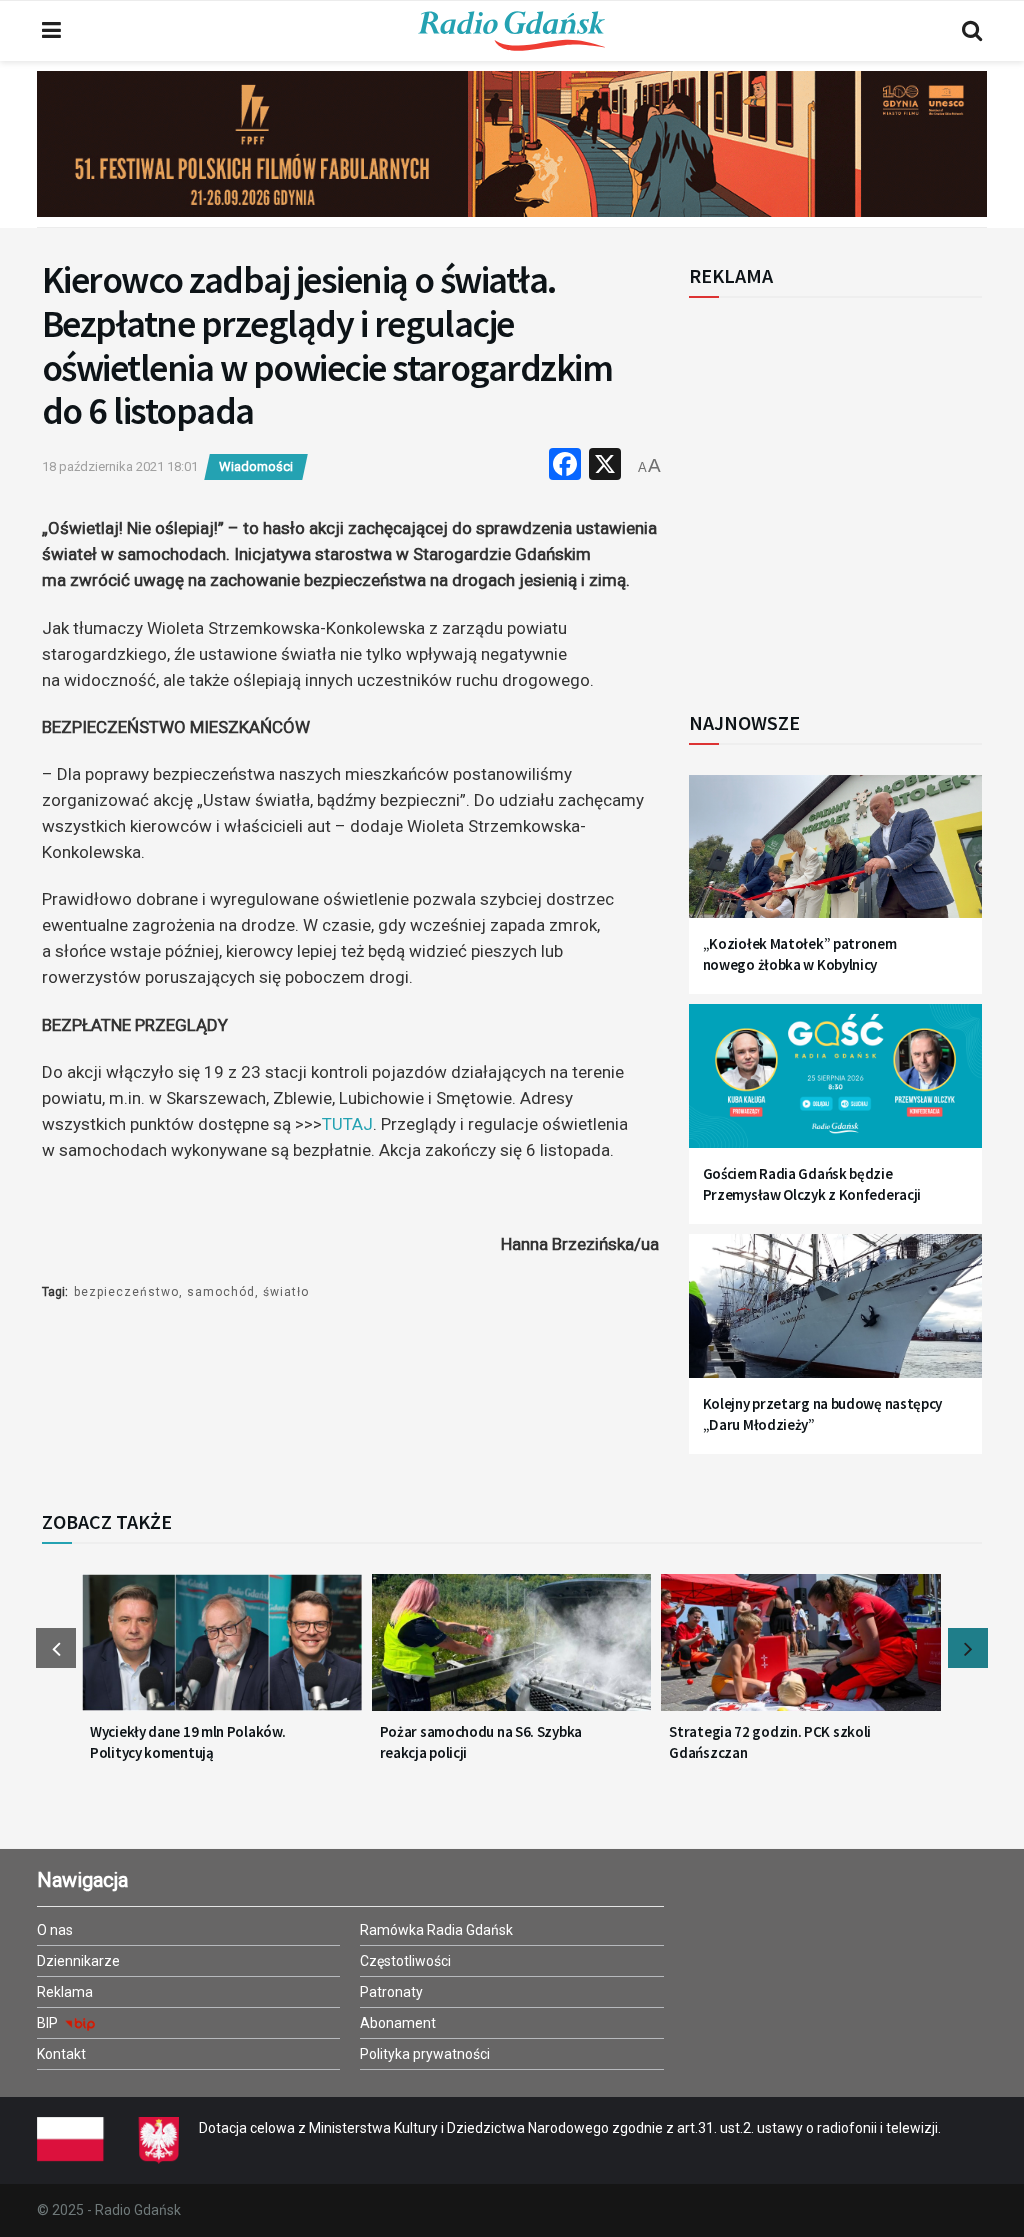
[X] (605, 466)
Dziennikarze (78, 1961)
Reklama (65, 1992)
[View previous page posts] (56, 1648)
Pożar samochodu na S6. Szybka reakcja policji (481, 1742)
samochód (221, 1292)
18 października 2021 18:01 (120, 466)
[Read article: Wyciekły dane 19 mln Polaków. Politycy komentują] (222, 1652)
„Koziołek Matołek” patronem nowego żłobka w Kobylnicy (800, 954)
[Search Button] (972, 31)
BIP (49, 2023)
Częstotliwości (405, 1961)
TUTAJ (347, 1124)
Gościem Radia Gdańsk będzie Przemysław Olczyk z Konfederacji (812, 1184)
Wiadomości (256, 466)
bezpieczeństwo (126, 1292)
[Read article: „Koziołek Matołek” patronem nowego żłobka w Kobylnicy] (835, 857)
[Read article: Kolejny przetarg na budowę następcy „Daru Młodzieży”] (835, 1316)
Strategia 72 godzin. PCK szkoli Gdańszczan (770, 1742)
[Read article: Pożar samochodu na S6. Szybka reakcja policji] (512, 1652)
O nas (55, 1930)
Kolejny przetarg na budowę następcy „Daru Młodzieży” (823, 1414)
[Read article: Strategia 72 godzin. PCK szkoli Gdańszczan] (801, 1652)
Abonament (398, 2023)
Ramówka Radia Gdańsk (436, 1930)
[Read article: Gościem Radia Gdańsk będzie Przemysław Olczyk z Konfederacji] (835, 1086)
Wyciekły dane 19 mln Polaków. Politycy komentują (187, 1742)
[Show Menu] (51, 31)
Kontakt (61, 2054)
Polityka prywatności (425, 2054)
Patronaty (391, 1992)
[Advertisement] (854, 493)
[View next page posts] (968, 1648)
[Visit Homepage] (512, 31)
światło (286, 1292)
